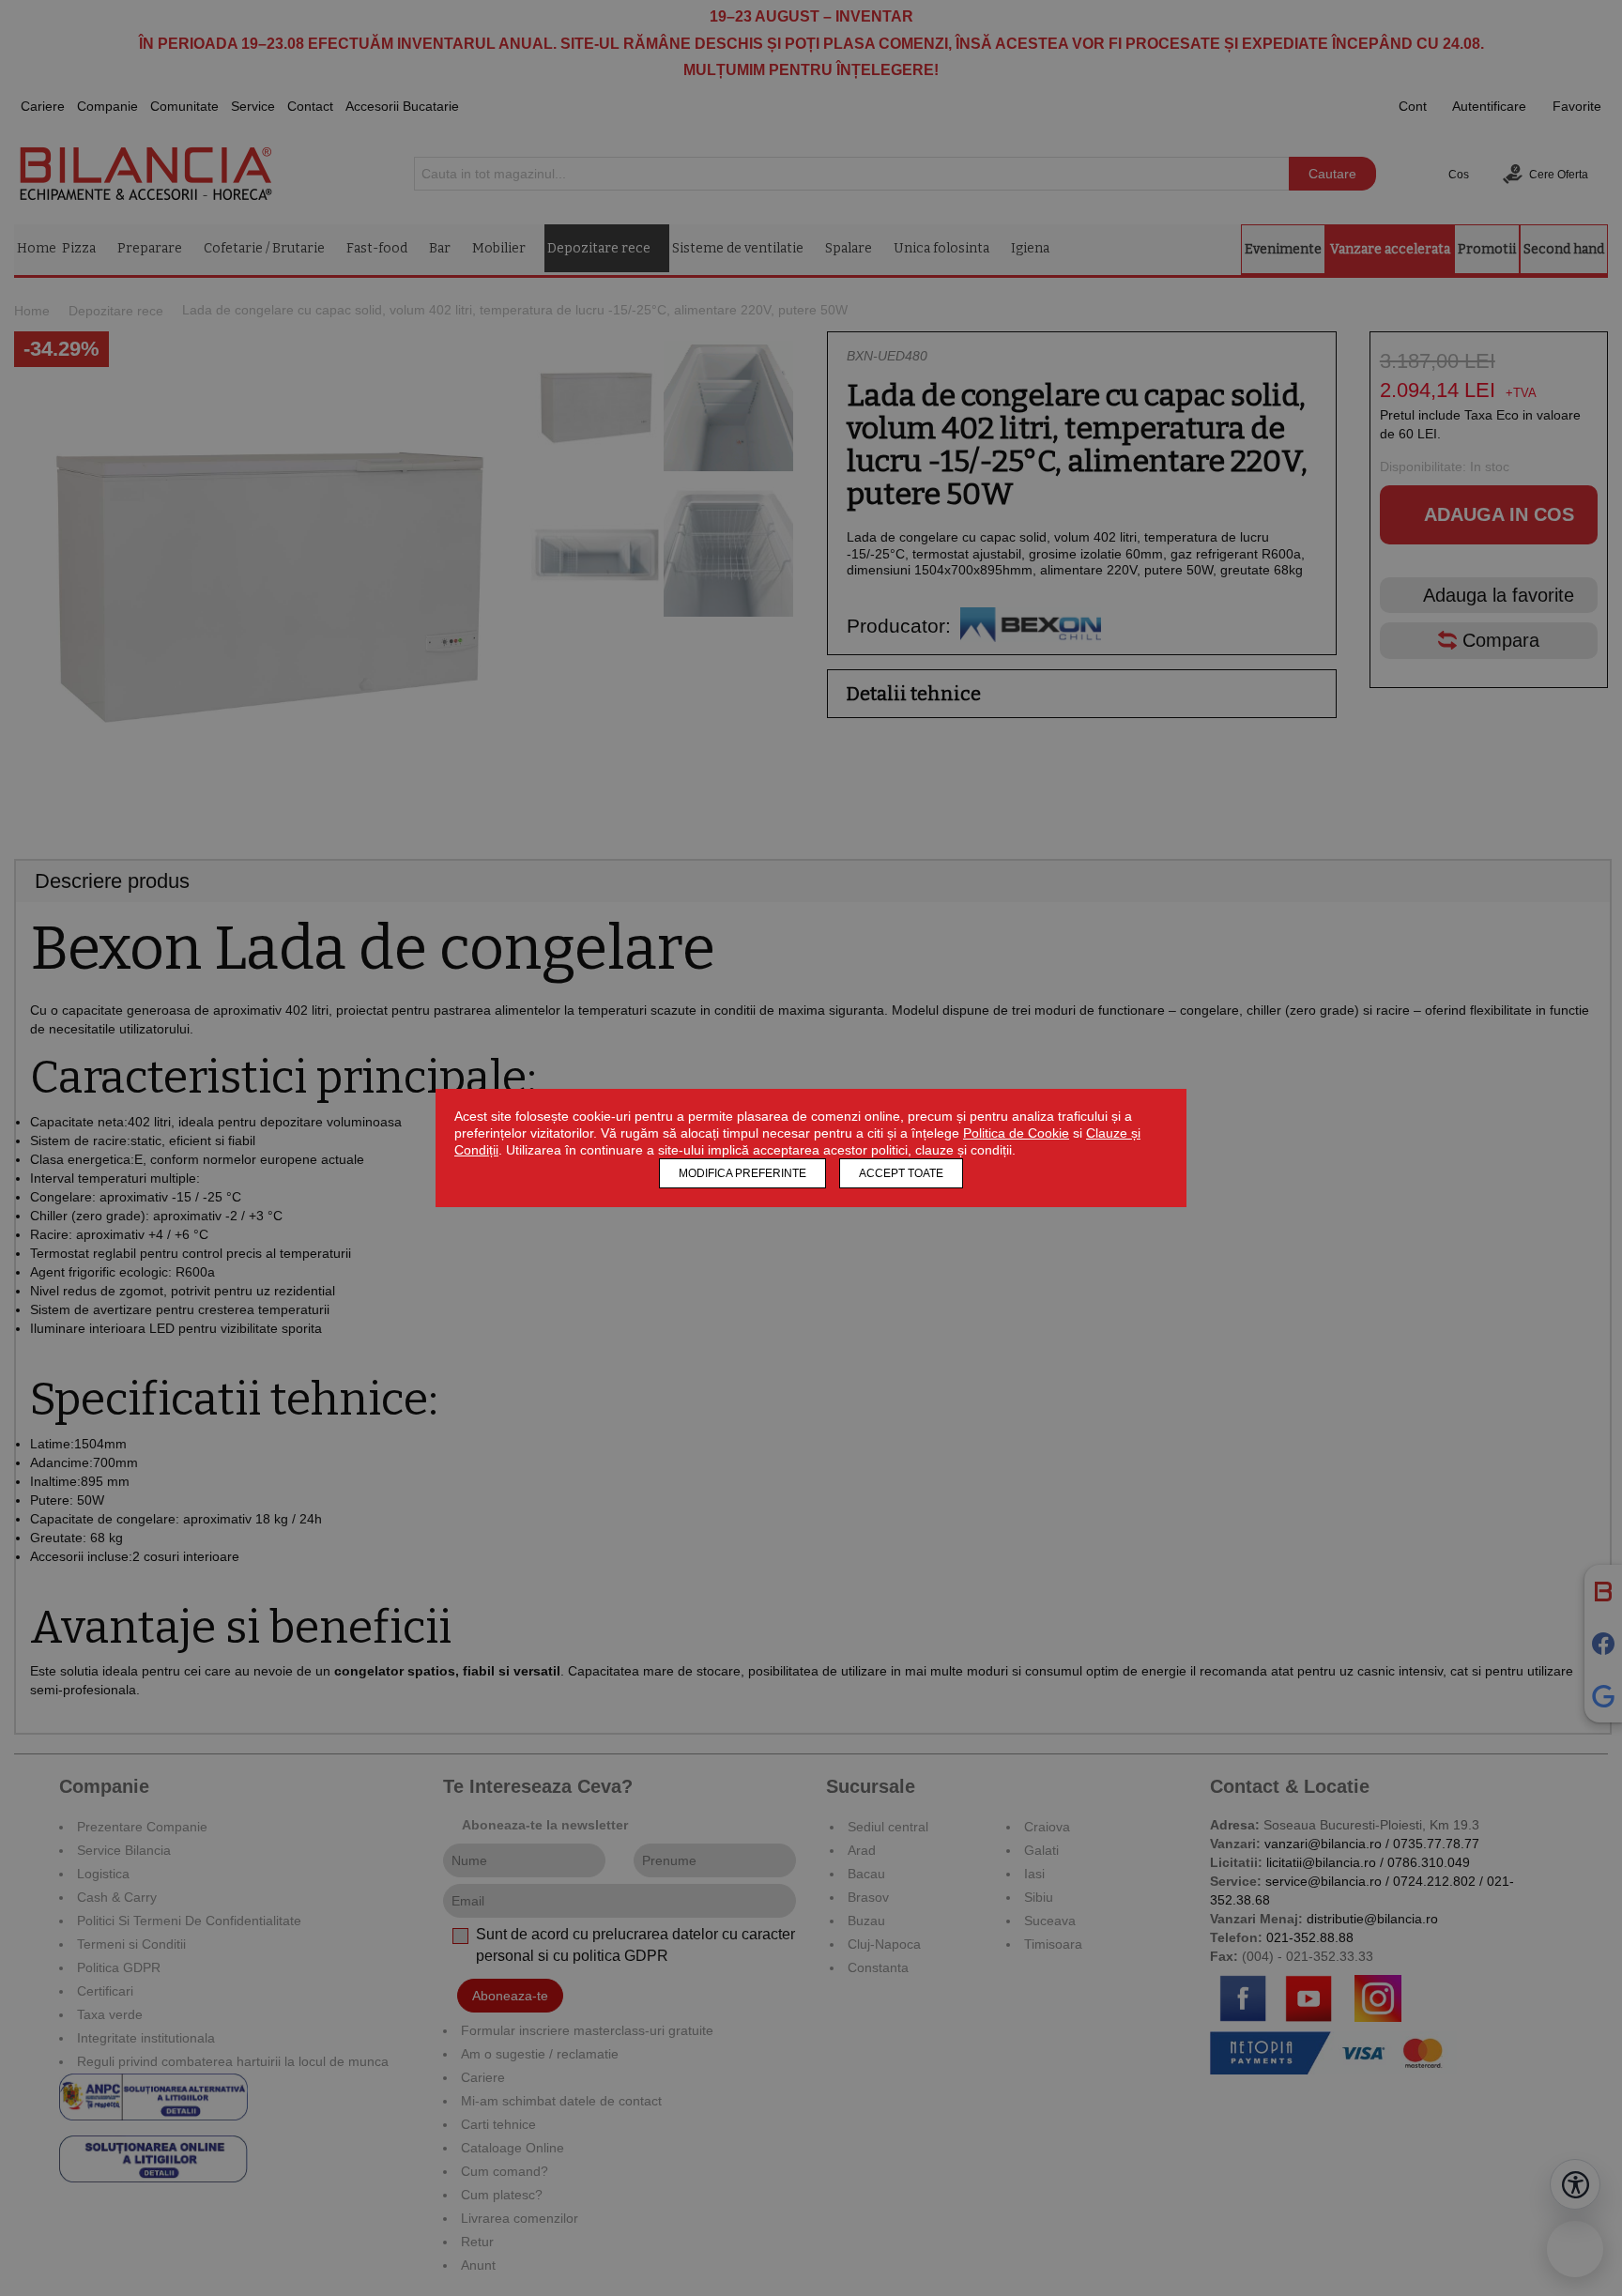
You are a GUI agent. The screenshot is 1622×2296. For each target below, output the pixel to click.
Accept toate (901, 1173)
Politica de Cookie (1016, 1133)
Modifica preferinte (742, 1173)
